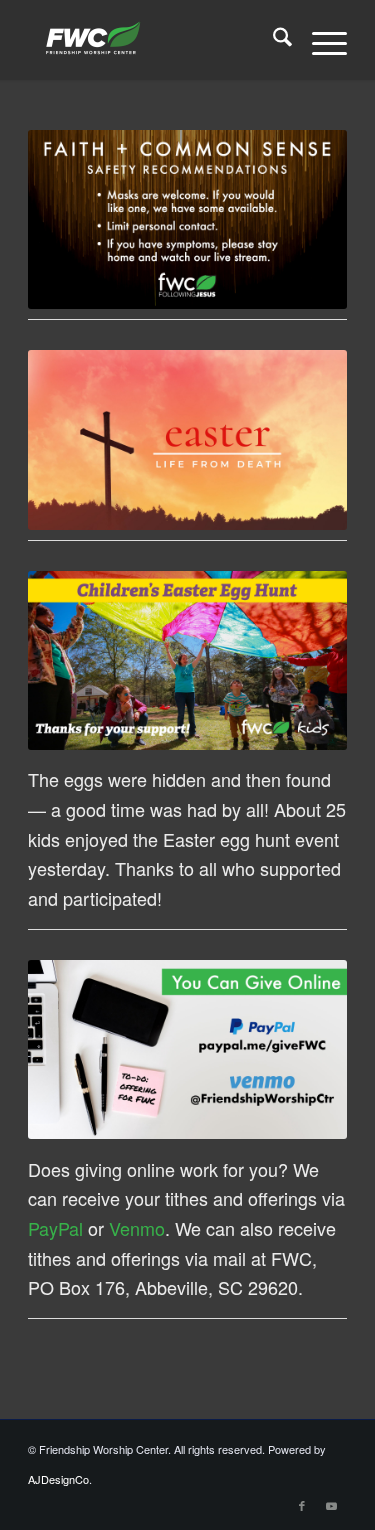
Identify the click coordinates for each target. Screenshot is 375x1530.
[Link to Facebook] (302, 1505)
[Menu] (319, 40)
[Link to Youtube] (332, 1505)
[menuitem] (272, 40)
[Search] (272, 40)
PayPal (55, 1228)
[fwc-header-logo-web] (155, 40)
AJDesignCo (58, 1479)
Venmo (137, 1228)
